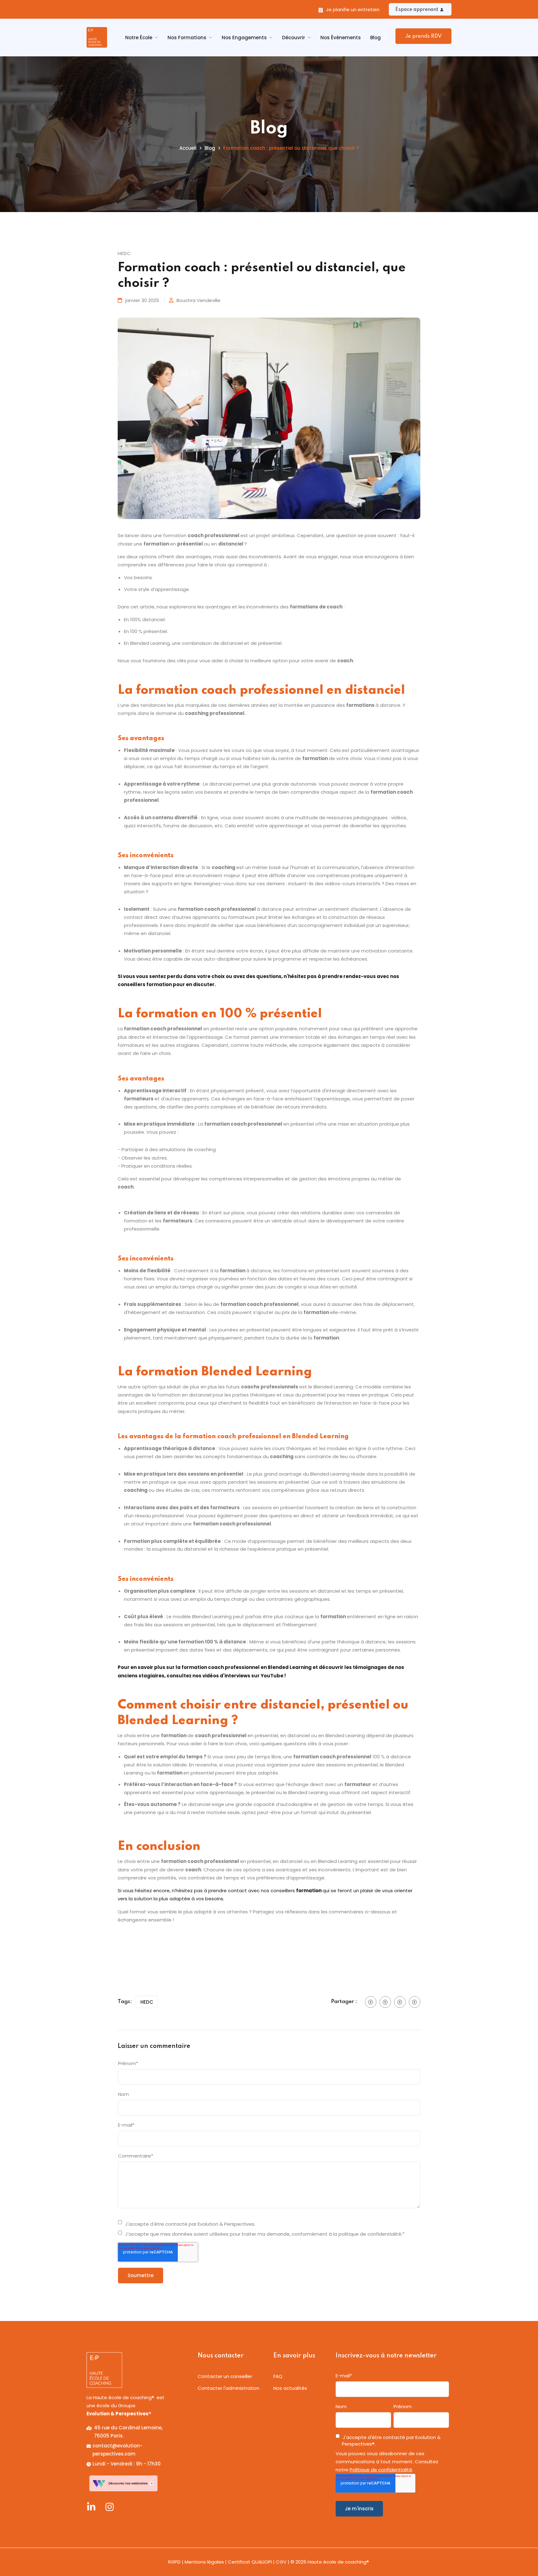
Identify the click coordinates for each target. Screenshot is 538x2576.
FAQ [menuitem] (278, 2376)
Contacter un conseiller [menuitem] (225, 2376)
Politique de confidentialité (381, 2470)
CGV (281, 2562)
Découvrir (294, 38)
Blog (375, 38)
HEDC (147, 2002)
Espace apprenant (417, 10)
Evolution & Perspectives (119, 2414)
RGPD (174, 2562)
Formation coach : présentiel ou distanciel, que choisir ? (291, 148)
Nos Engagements (244, 38)
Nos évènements (341, 38)
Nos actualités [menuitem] (290, 2388)
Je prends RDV (423, 36)
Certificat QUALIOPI (250, 2562)
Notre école (139, 38)
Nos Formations (187, 38)
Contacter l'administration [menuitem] (229, 2388)
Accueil (188, 148)
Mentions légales (204, 2562)
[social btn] (371, 2002)
